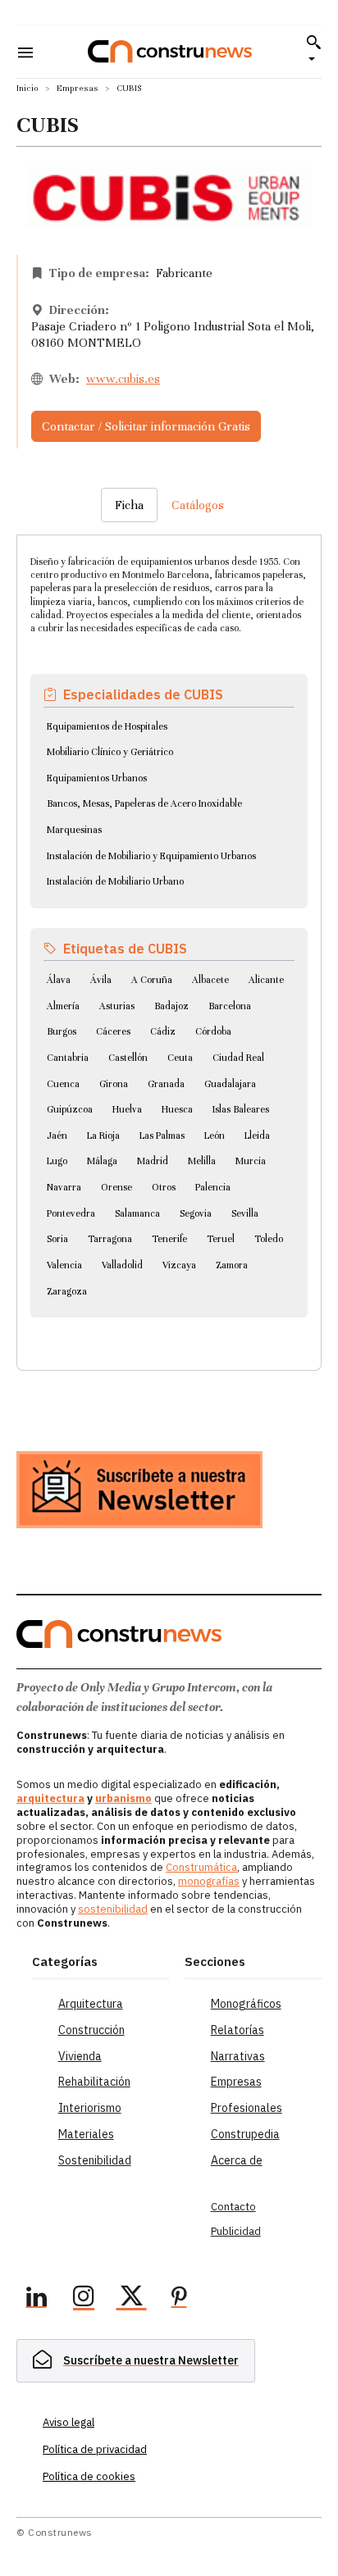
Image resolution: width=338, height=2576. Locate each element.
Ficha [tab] (129, 505)
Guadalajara (230, 1084)
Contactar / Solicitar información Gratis (146, 426)
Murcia (251, 1161)
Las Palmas (162, 1136)
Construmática (201, 1867)
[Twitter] (131, 2299)
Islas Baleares (241, 1109)
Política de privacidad (95, 2449)
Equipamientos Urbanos (97, 778)
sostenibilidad (113, 1909)
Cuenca (63, 1084)
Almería (63, 1006)
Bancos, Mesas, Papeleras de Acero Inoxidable (144, 803)
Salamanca (137, 1213)
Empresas (78, 88)
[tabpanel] (169, 933)
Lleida (257, 1136)
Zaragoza (67, 1291)
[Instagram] (84, 2299)
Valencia (64, 1265)
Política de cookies (89, 2476)
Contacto (233, 2207)
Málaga (102, 1161)
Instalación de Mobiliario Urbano (115, 881)
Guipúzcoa (70, 1109)
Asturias (117, 1006)
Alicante (266, 980)
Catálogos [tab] (198, 505)
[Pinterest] (179, 2299)
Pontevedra (71, 1213)
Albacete (210, 980)
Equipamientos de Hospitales (107, 726)
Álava (59, 980)
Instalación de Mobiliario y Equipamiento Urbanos (151, 856)
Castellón (128, 1058)
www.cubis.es (123, 379)
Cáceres (113, 1031)
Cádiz (163, 1031)
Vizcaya (179, 1265)
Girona (114, 1084)
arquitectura (50, 1798)
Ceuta (180, 1058)
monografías (209, 1881)
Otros (164, 1187)
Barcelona (230, 1006)
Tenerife (169, 1239)
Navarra (64, 1187)
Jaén (57, 1136)
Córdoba (213, 1031)
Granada (166, 1084)
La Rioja (103, 1136)
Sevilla (245, 1213)
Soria (57, 1239)
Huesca (177, 1109)
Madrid (153, 1161)
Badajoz (171, 1006)
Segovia (196, 1213)
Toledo (269, 1239)
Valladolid (122, 1265)
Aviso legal (69, 2422)
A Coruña (152, 980)
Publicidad (236, 2231)
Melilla (202, 1161)
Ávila (101, 980)
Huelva (127, 1109)
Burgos (62, 1031)
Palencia (213, 1187)
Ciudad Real (238, 1058)
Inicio (27, 88)
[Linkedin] (36, 2299)
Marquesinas (74, 830)
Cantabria (68, 1058)
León (215, 1136)
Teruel (221, 1239)
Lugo (57, 1161)
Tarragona (110, 1239)
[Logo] (170, 51)
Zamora (232, 1265)
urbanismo (123, 1798)
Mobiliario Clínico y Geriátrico (110, 752)
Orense (116, 1187)
